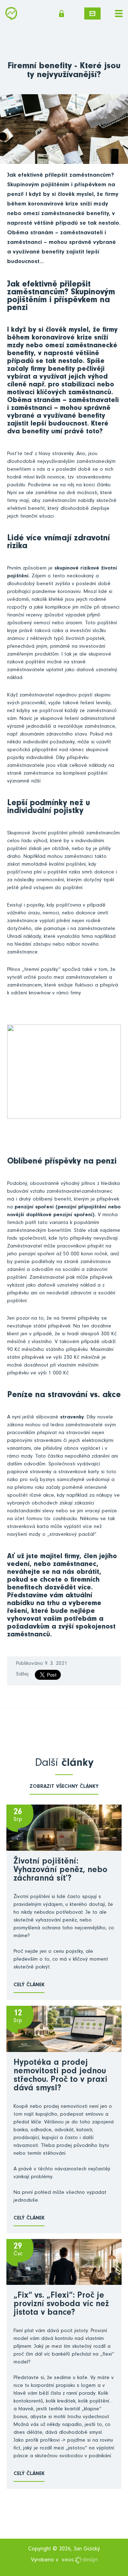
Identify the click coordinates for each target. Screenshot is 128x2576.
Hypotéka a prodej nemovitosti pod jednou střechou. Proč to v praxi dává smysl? (60, 2076)
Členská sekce (64, 14)
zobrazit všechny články (64, 1787)
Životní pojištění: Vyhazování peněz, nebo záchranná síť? (60, 1871)
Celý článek (29, 1985)
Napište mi (92, 14)
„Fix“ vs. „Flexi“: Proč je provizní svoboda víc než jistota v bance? (61, 2305)
